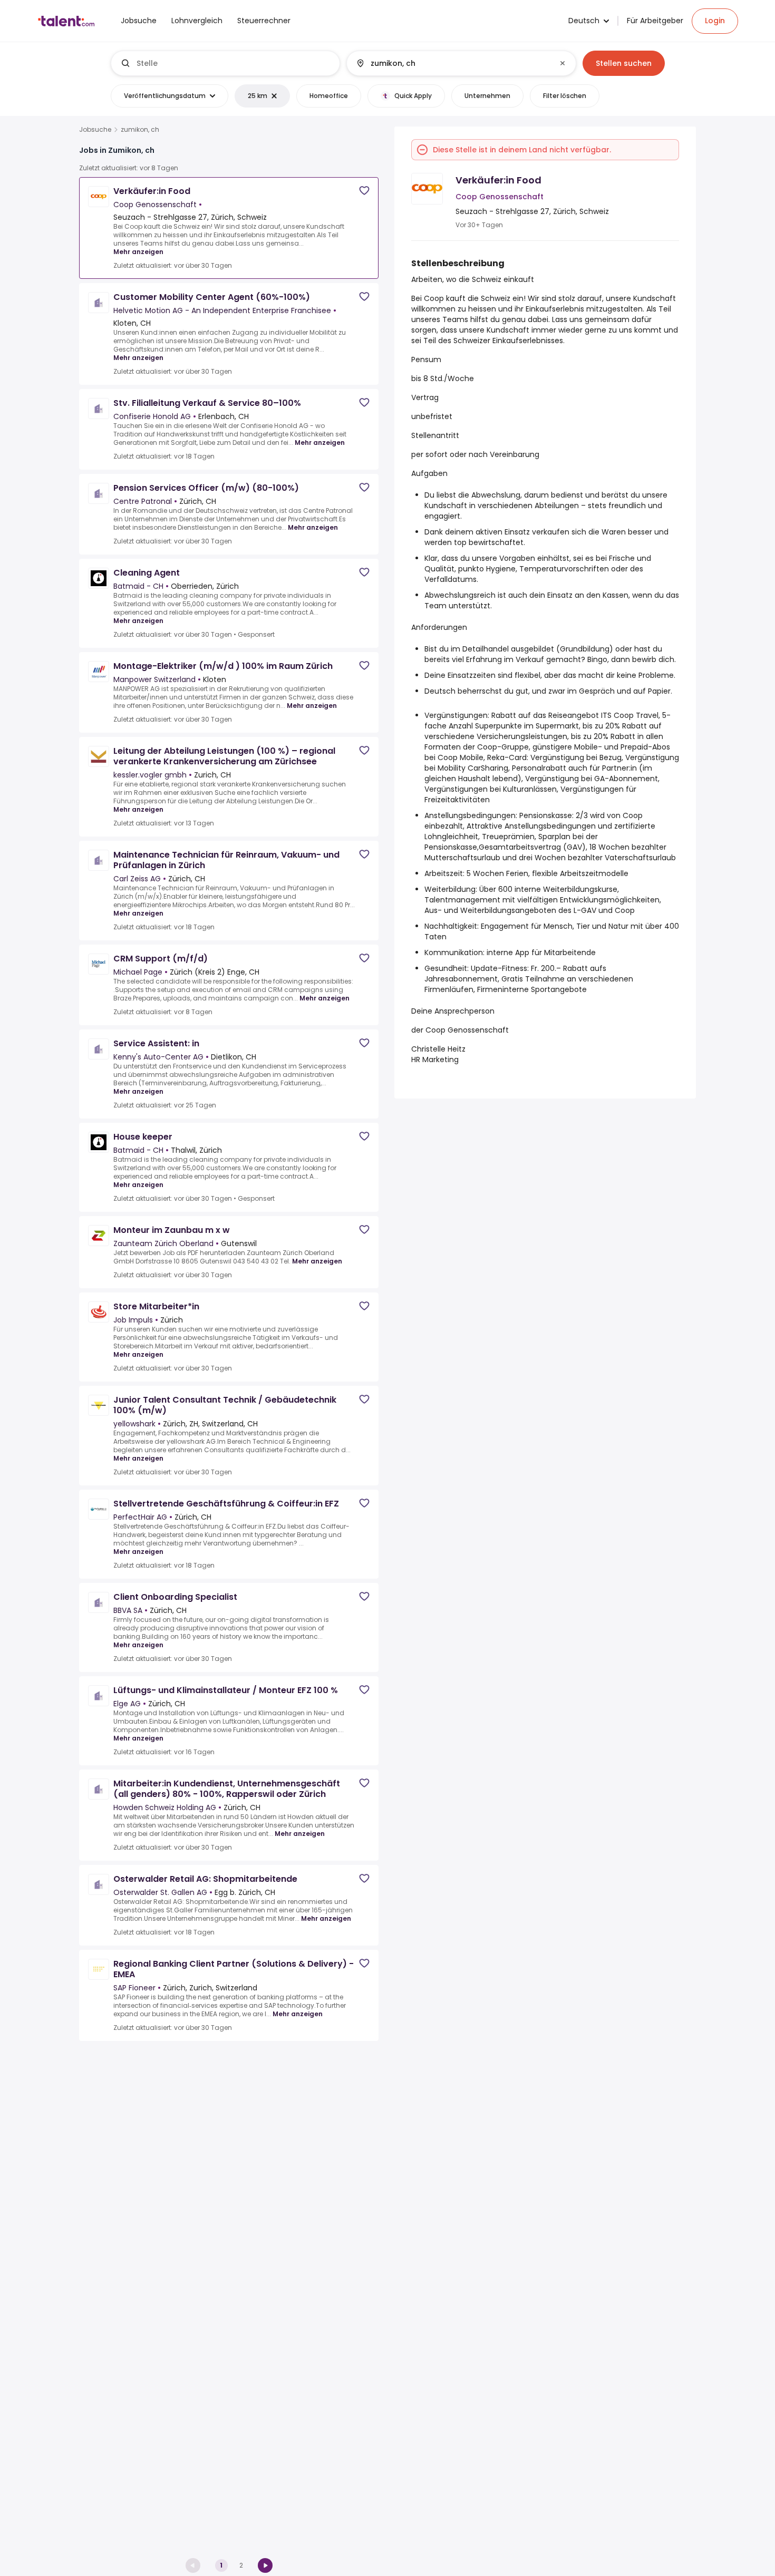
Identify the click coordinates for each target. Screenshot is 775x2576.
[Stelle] (226, 63)
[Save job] (364, 191)
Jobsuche (95, 130)
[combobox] (234, 63)
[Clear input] (563, 63)
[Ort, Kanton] (452, 63)
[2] (265, 2565)
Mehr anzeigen (138, 252)
